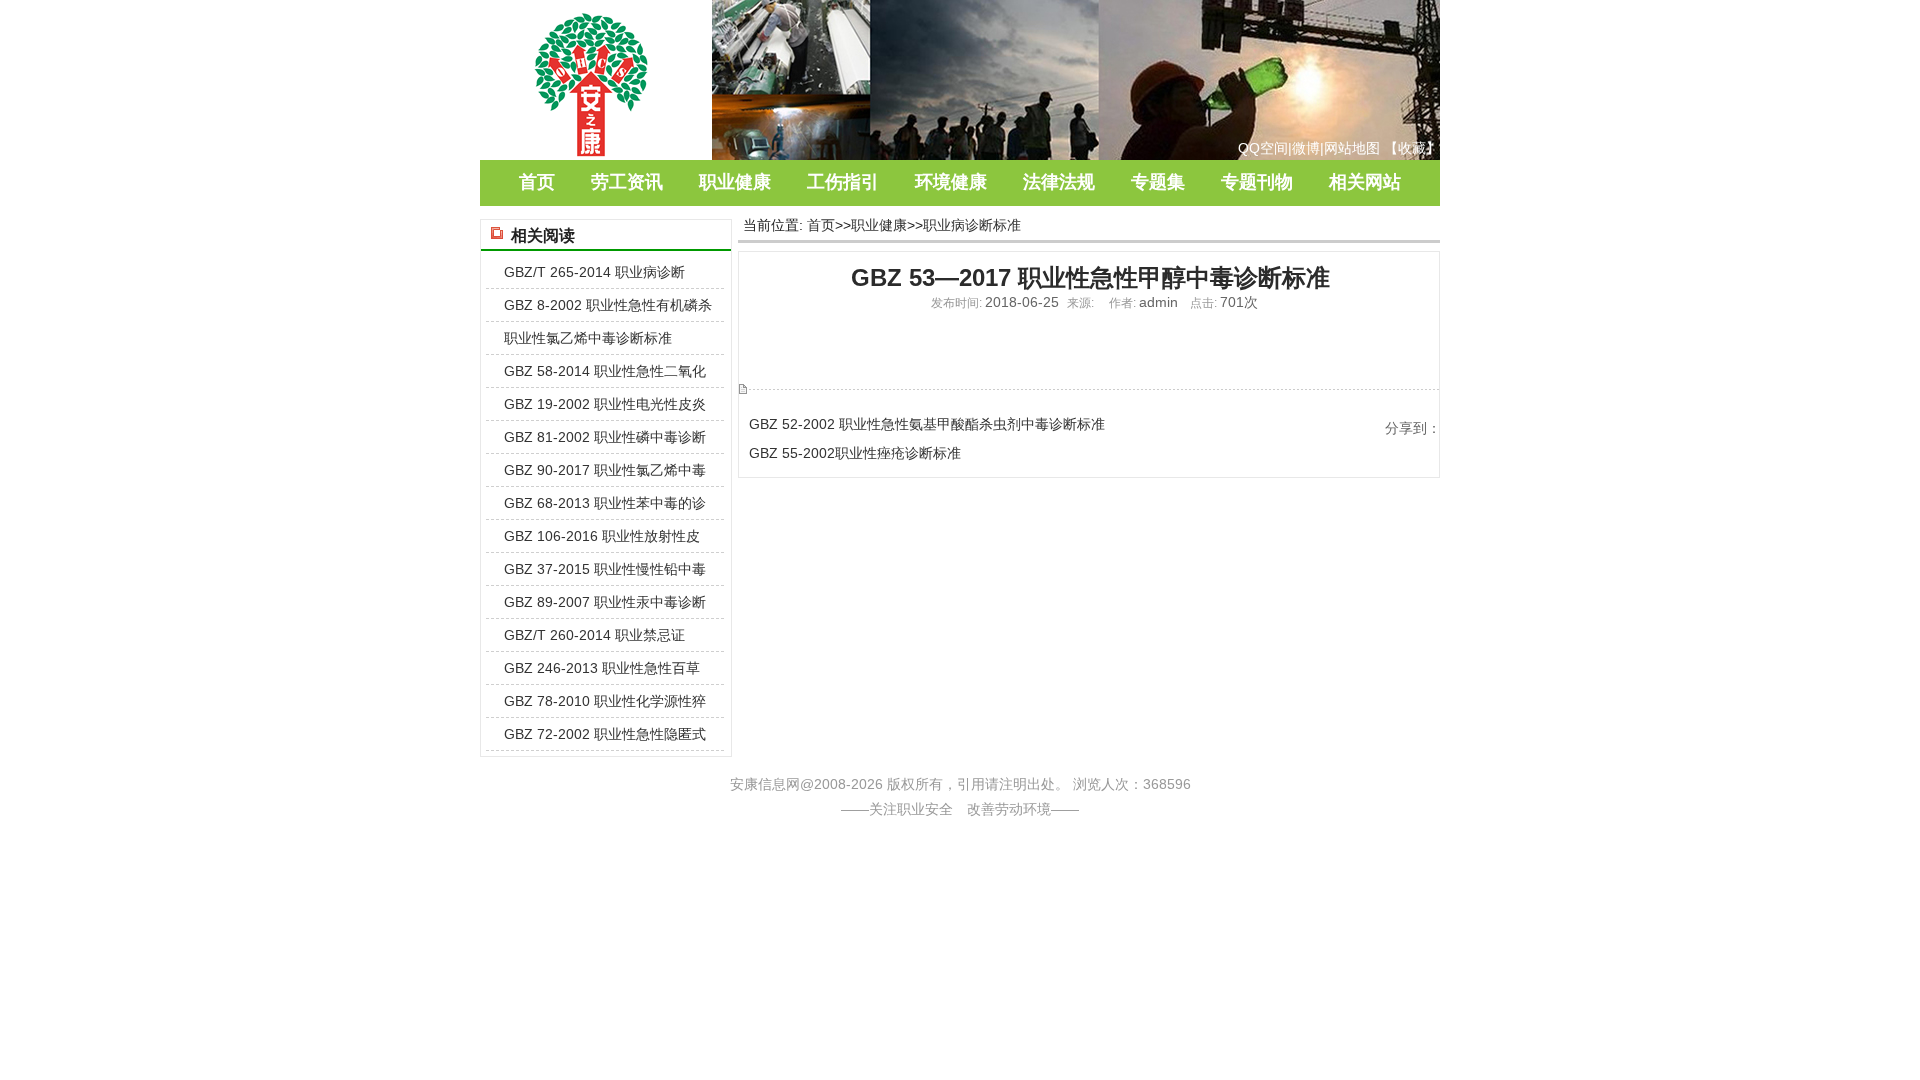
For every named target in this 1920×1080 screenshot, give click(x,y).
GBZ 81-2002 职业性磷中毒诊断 (605, 437)
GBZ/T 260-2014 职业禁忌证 (594, 635)
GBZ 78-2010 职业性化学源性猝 (605, 701)
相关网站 (1365, 182)
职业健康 (735, 182)
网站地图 (1352, 148)
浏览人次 (1101, 784)
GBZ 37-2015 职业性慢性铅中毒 (605, 569)
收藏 (1412, 148)
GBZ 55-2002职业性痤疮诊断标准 (855, 453)
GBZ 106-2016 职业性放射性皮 (602, 536)
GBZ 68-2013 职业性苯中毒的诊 (605, 503)
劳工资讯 (627, 182)
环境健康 (951, 182)
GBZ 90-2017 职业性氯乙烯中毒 (605, 470)
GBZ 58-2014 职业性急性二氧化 (605, 371)
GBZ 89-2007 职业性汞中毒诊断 (605, 602)
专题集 (1158, 182)
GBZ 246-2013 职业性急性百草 (602, 668)
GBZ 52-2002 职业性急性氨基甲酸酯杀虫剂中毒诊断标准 (927, 424)
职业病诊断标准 (972, 225)
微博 (1306, 148)
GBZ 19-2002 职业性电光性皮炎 (605, 404)
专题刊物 (1257, 182)
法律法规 (1059, 182)
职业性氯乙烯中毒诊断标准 (588, 338)
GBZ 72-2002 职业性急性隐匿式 (605, 734)
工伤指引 (843, 182)
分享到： (1413, 428)
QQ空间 (1263, 148)
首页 (537, 182)
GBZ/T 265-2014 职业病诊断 (594, 272)
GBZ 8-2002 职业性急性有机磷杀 (608, 305)
